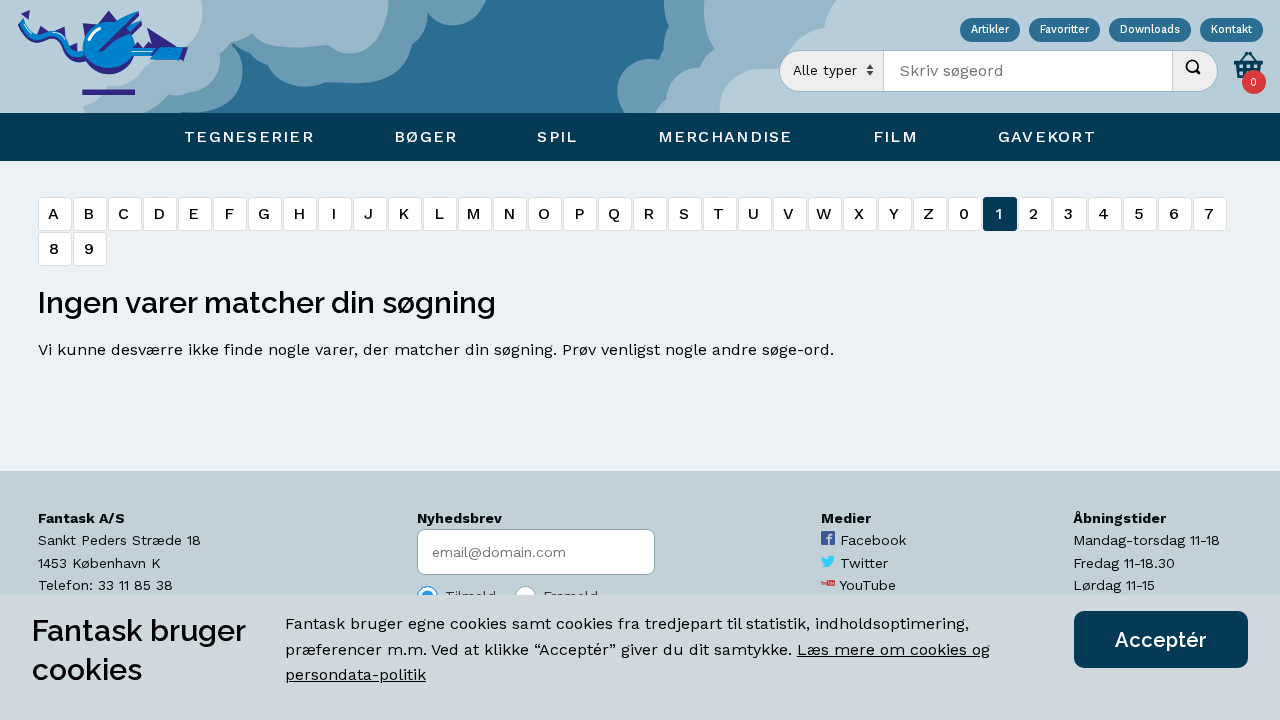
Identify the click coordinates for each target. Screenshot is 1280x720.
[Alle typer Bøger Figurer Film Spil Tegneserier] (832, 71)
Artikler (990, 30)
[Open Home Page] (113, 56)
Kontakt (1231, 30)
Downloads (1150, 30)
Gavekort (1047, 136)
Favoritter (1064, 30)
